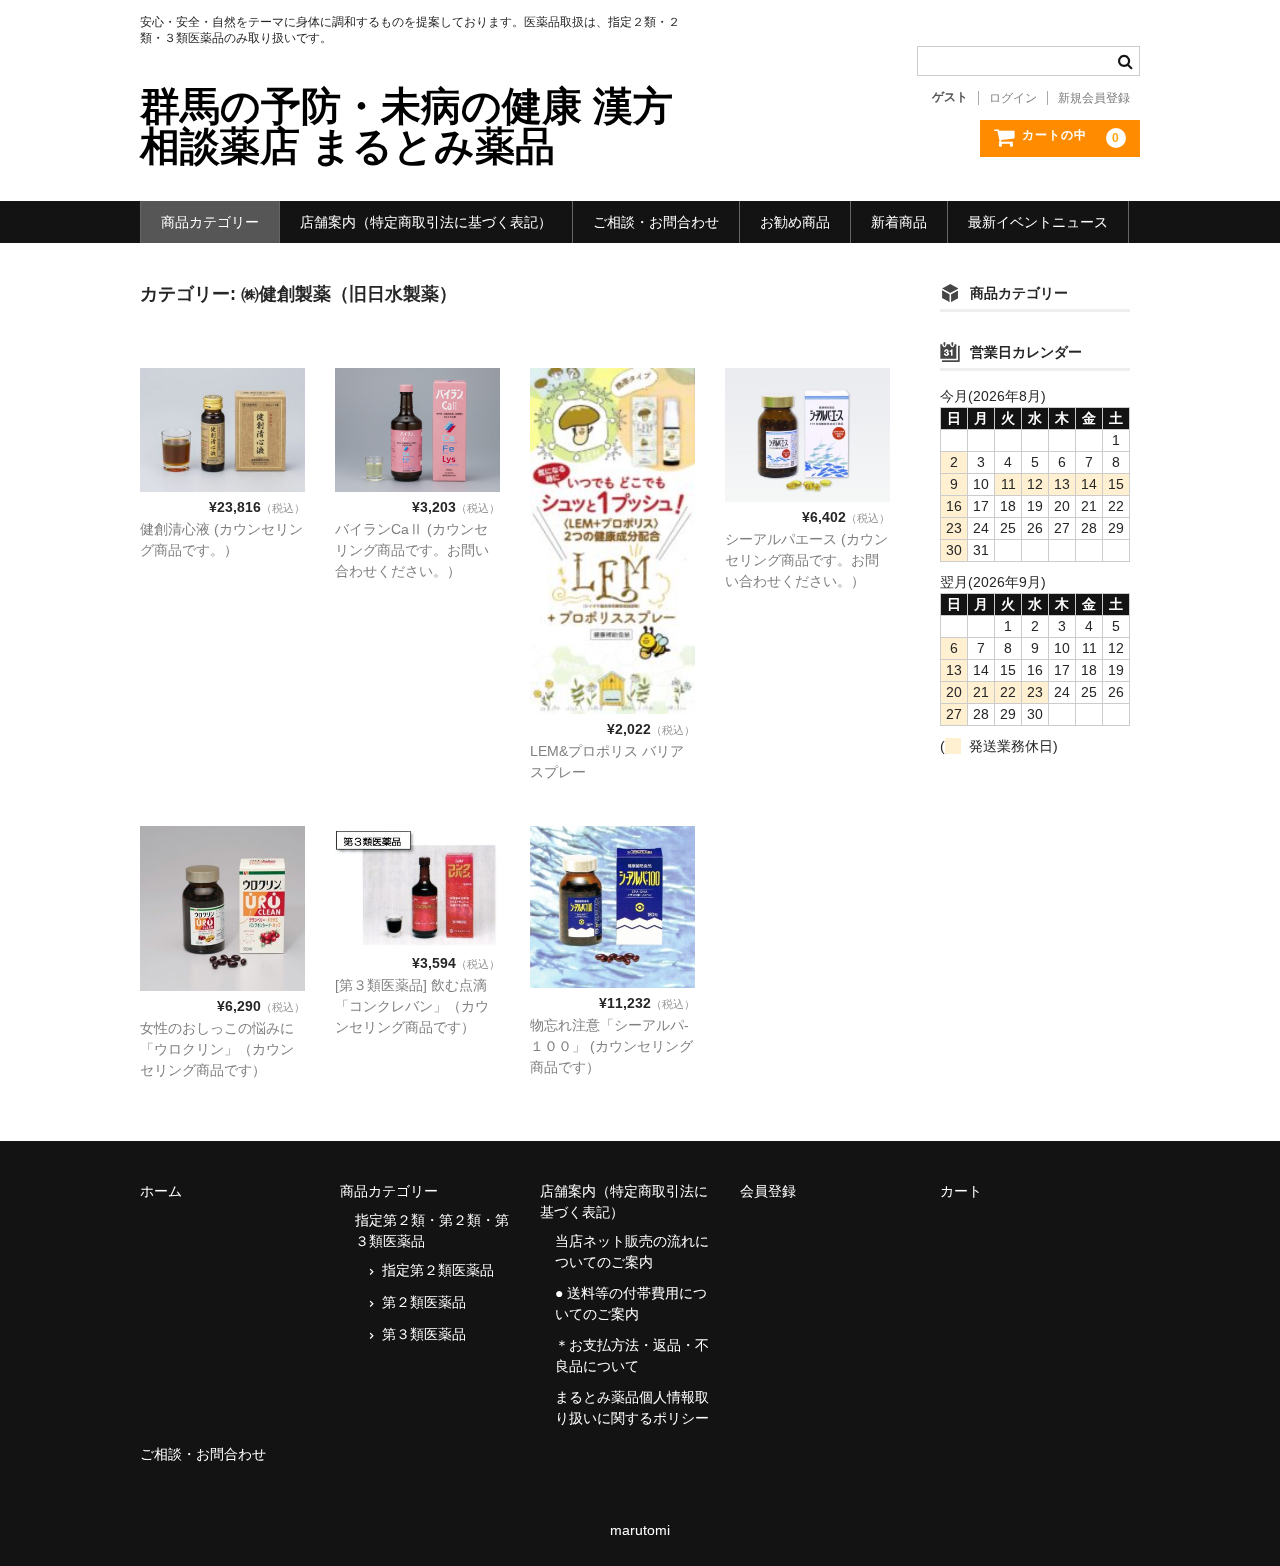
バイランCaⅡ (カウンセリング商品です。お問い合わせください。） (412, 550)
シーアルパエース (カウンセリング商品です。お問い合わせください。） (806, 560)
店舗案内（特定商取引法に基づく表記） (426, 222)
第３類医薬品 (424, 1334)
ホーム (161, 1191)
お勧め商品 (795, 222)
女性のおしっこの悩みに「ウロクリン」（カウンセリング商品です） (217, 1049)
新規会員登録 (1094, 98)
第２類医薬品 (424, 1302)
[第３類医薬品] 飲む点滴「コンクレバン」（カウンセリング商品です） (412, 1006)
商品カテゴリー (210, 222)
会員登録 (768, 1191)
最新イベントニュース (1038, 222)
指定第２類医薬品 (438, 1270)
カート (961, 1191)
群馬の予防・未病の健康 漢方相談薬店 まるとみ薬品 (406, 126)
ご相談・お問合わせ (656, 222)
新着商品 (899, 222)
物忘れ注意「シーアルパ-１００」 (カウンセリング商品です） (611, 1046)
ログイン (1013, 98)
